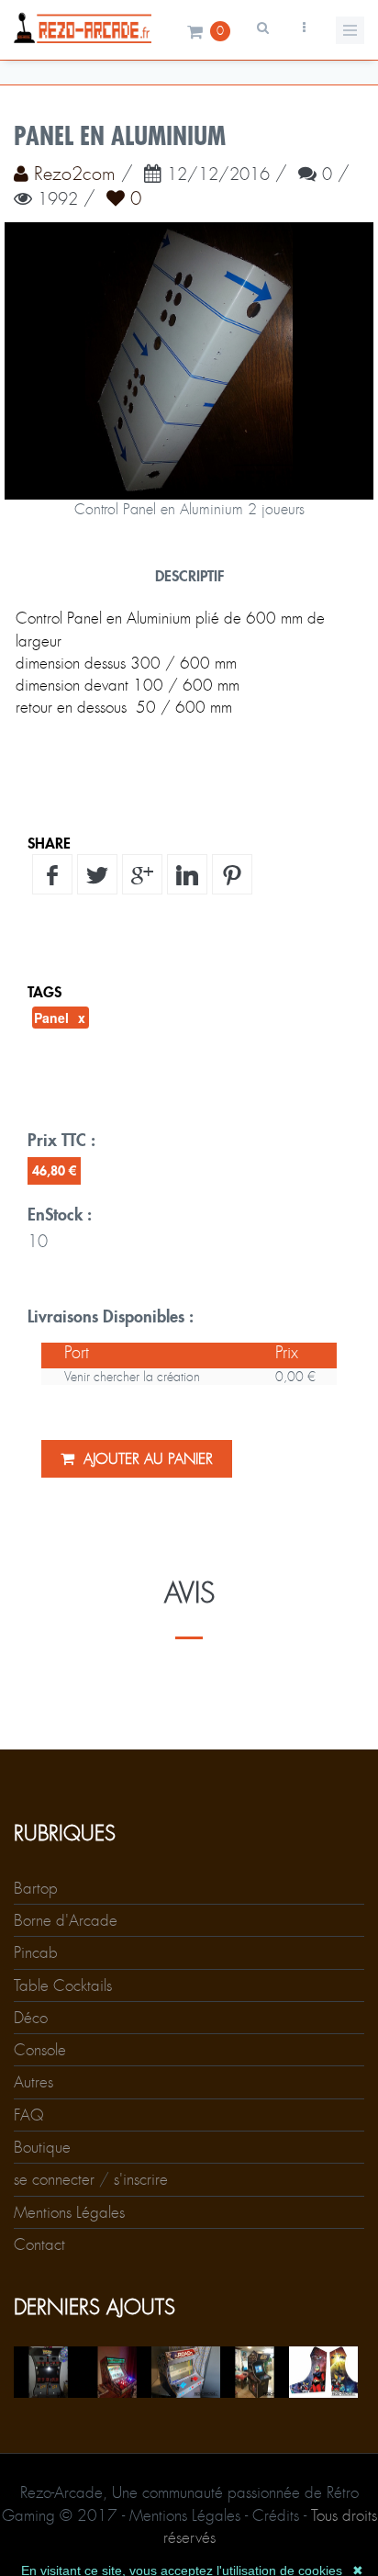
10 (38, 1242)
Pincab (36, 1952)
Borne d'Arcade (66, 1920)
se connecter (54, 2179)
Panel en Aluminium (120, 136)
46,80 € (54, 1170)
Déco (31, 2018)
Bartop (36, 1888)
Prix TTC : (61, 1140)
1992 (58, 200)
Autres (33, 2082)
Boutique (42, 2147)
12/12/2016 (218, 175)
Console (40, 2050)
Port (77, 1353)
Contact (39, 2244)
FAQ (29, 2115)
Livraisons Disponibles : (111, 1316)
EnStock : (60, 1214)
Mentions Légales (69, 2212)
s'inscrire (141, 2179)
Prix (287, 1353)
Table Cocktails (63, 1985)
